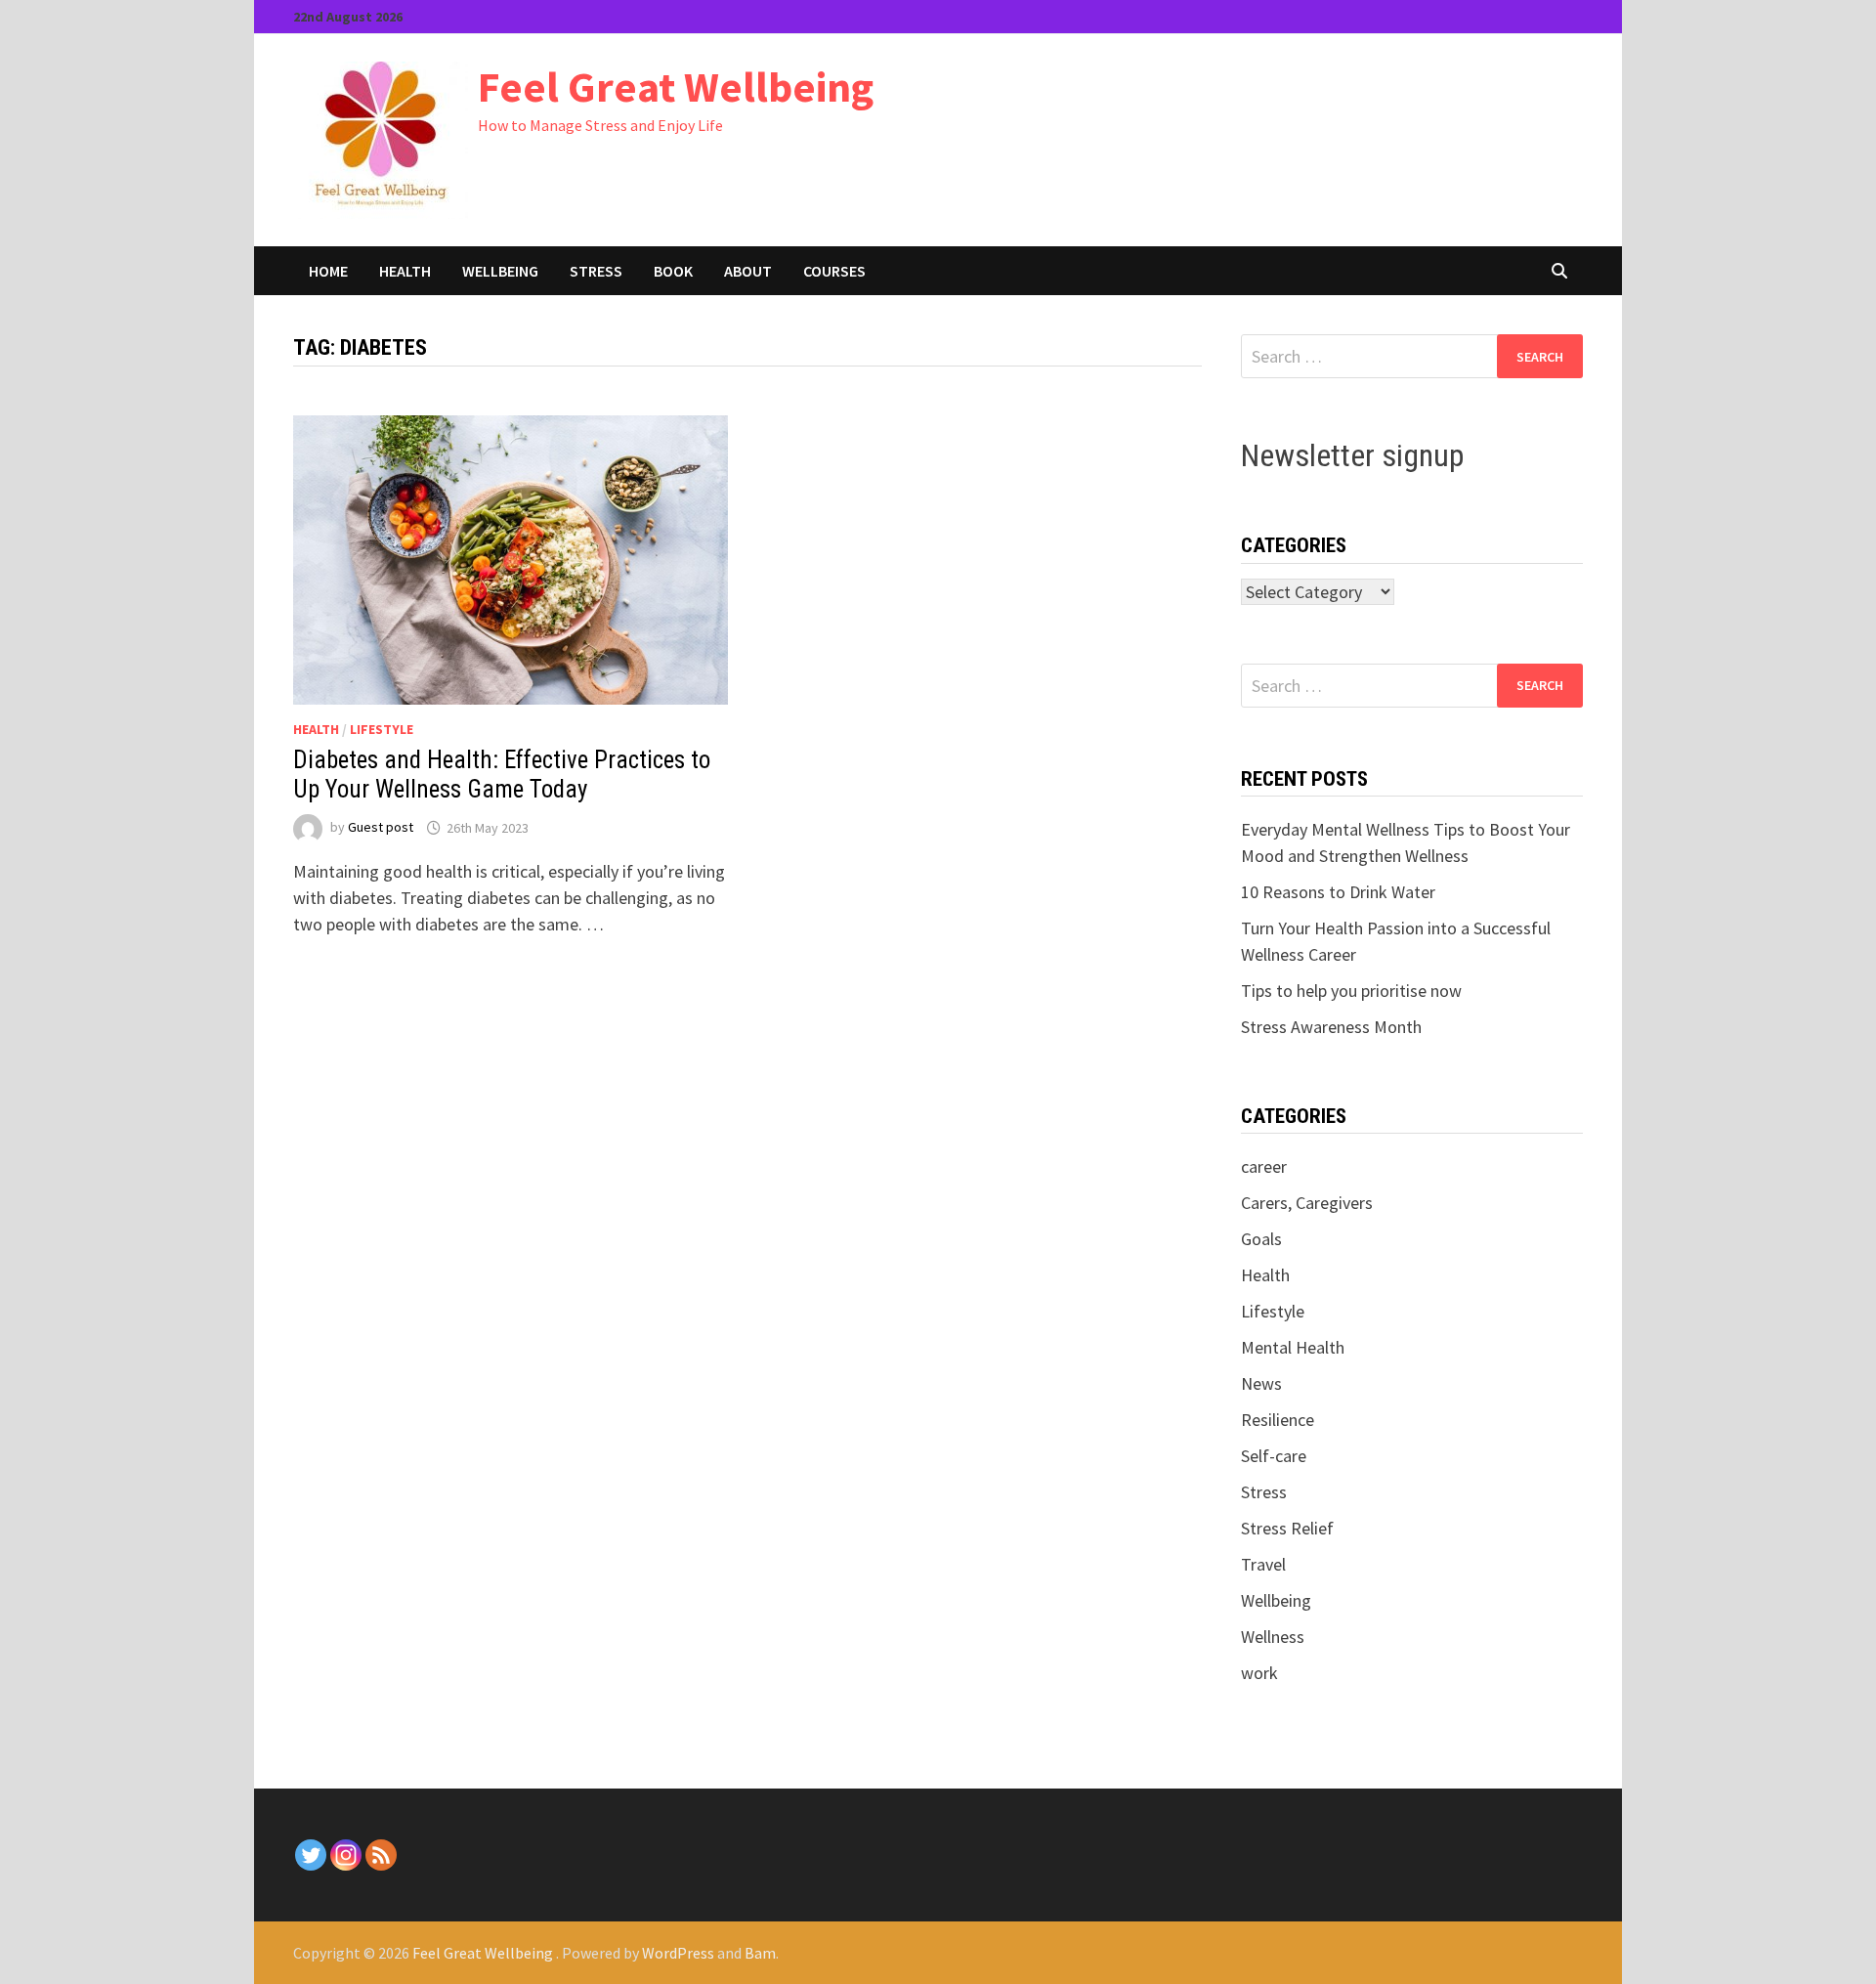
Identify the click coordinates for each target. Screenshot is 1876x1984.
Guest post (381, 828)
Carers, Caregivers (1307, 1203)
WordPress (678, 1953)
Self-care (1274, 1456)
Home (328, 271)
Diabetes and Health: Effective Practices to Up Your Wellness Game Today (502, 775)
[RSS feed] (381, 1855)
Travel (1263, 1564)
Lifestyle (382, 729)
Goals (1261, 1239)
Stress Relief (1287, 1528)
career (1264, 1166)
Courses (834, 271)
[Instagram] (346, 1855)
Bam (760, 1953)
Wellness (1273, 1637)
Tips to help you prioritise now (1351, 991)
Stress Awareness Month (1331, 1027)
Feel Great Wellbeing (676, 86)
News (1261, 1383)
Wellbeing (500, 271)
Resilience (1278, 1420)
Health (405, 271)
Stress (596, 271)
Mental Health (1293, 1347)
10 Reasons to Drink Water (1338, 892)
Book (673, 271)
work (1259, 1673)
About (748, 271)
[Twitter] (311, 1855)
